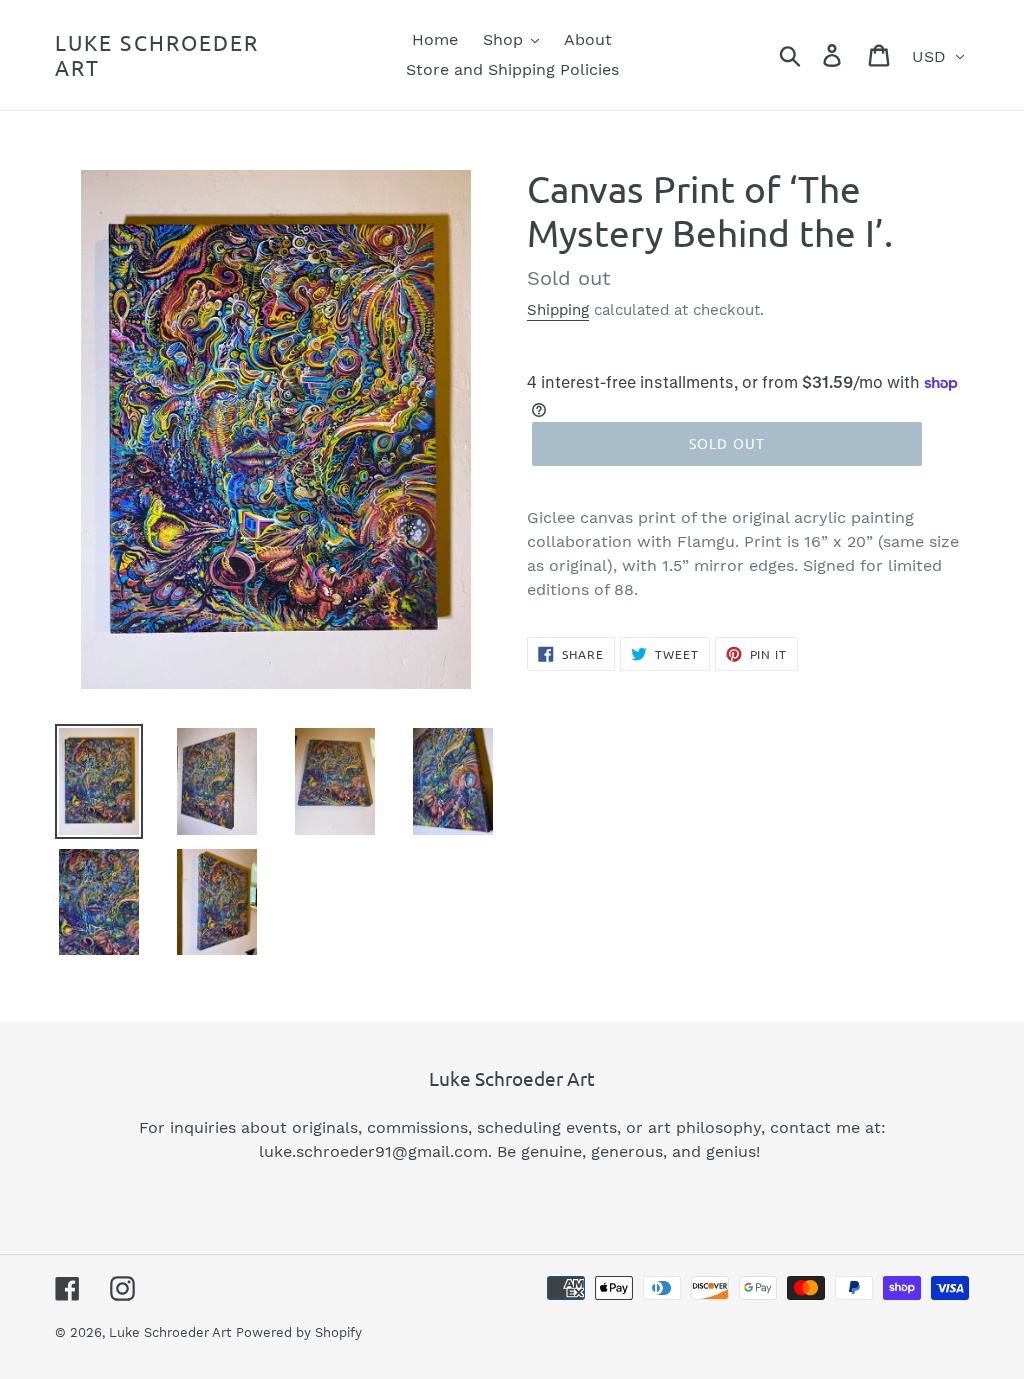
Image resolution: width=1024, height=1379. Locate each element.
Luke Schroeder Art (157, 55)
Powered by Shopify (299, 1332)
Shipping (558, 310)
